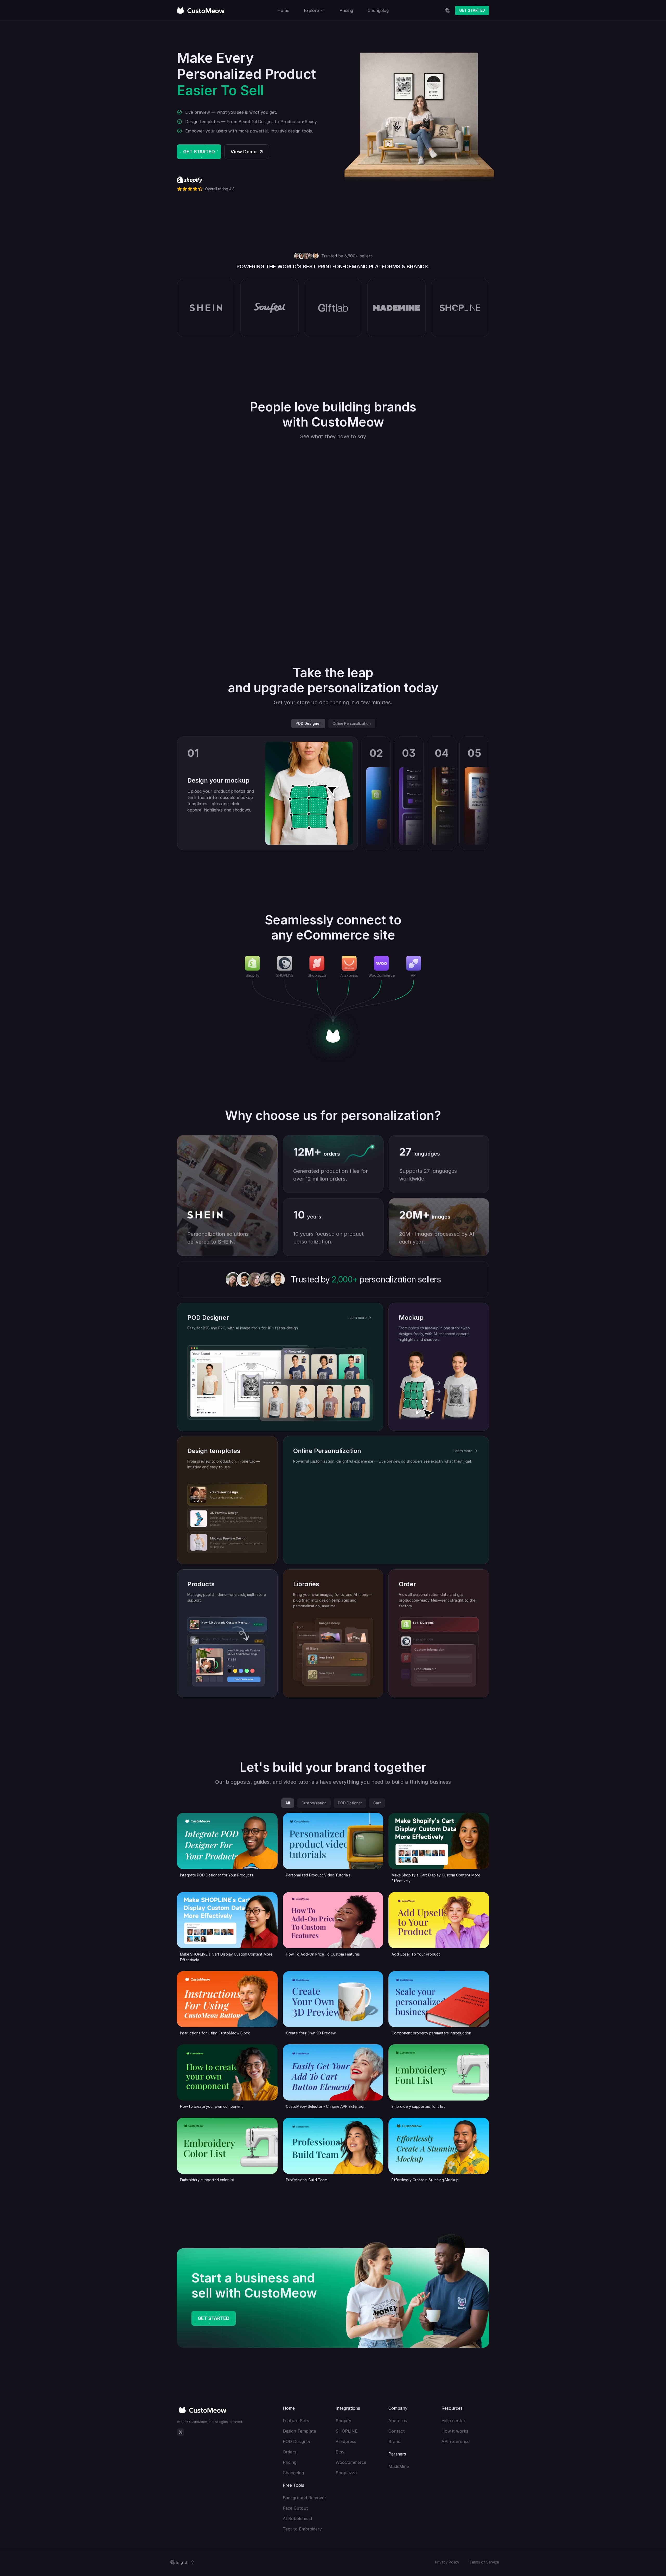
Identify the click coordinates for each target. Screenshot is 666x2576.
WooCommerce (351, 2462)
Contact (397, 2431)
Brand (394, 2441)
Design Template (299, 2431)
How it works (455, 2431)
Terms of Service (484, 2562)
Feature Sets (296, 2421)
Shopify (343, 2421)
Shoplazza (346, 2473)
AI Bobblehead (297, 2518)
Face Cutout (295, 2508)
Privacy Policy (447, 2562)
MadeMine (399, 2466)
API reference (456, 2441)
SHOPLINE (347, 2431)
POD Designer (297, 2441)
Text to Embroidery (302, 2529)
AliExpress (346, 2441)
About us (398, 2421)
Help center (453, 2421)
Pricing (290, 2462)
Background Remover (305, 2498)
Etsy (340, 2452)
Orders (290, 2452)
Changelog (293, 2473)
